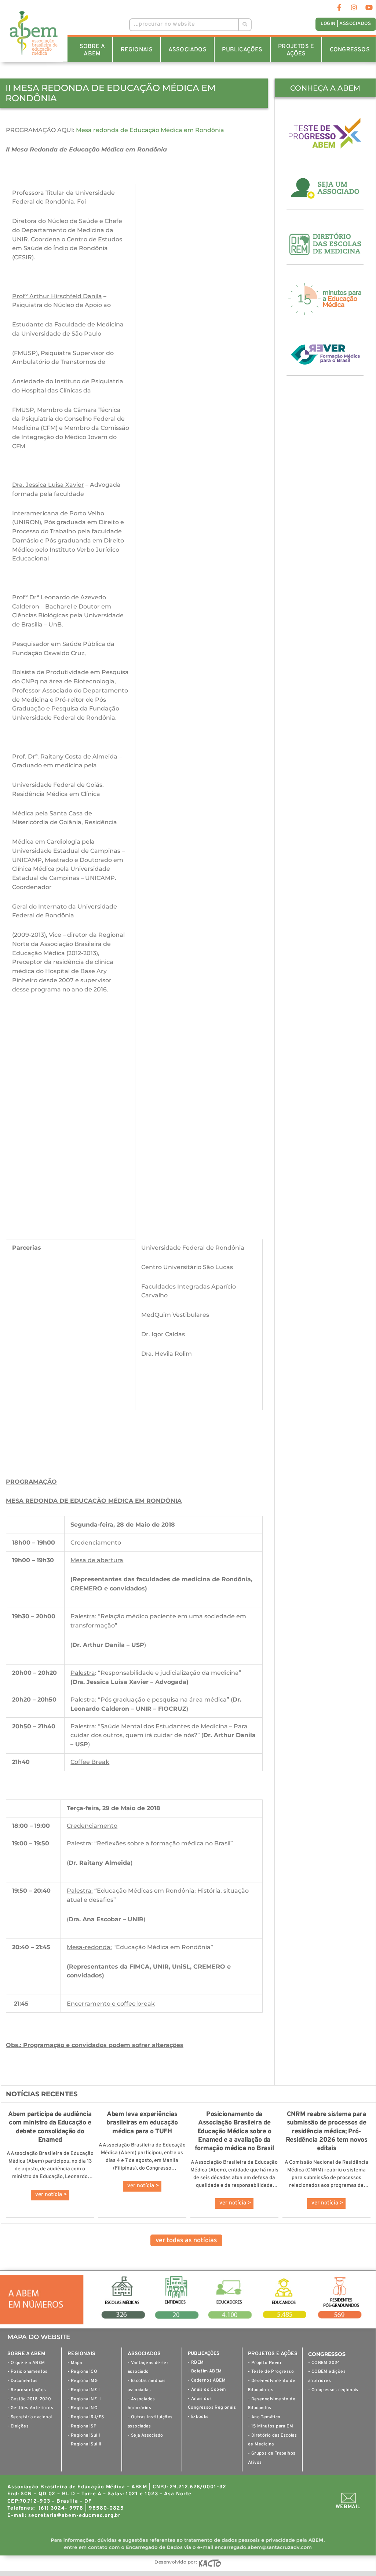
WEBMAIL (348, 2507)
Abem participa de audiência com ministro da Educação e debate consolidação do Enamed (50, 2127)
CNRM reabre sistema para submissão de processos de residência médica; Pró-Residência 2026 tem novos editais (327, 2132)
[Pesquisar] (244, 25)
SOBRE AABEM (92, 50)
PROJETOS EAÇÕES (296, 50)
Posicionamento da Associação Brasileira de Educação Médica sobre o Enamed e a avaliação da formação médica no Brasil (234, 2132)
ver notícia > (51, 2195)
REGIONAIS (137, 50)
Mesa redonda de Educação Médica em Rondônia (150, 130)
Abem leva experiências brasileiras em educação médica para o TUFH (142, 2123)
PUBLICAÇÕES (242, 50)
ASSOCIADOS (187, 50)
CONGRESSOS (350, 50)
